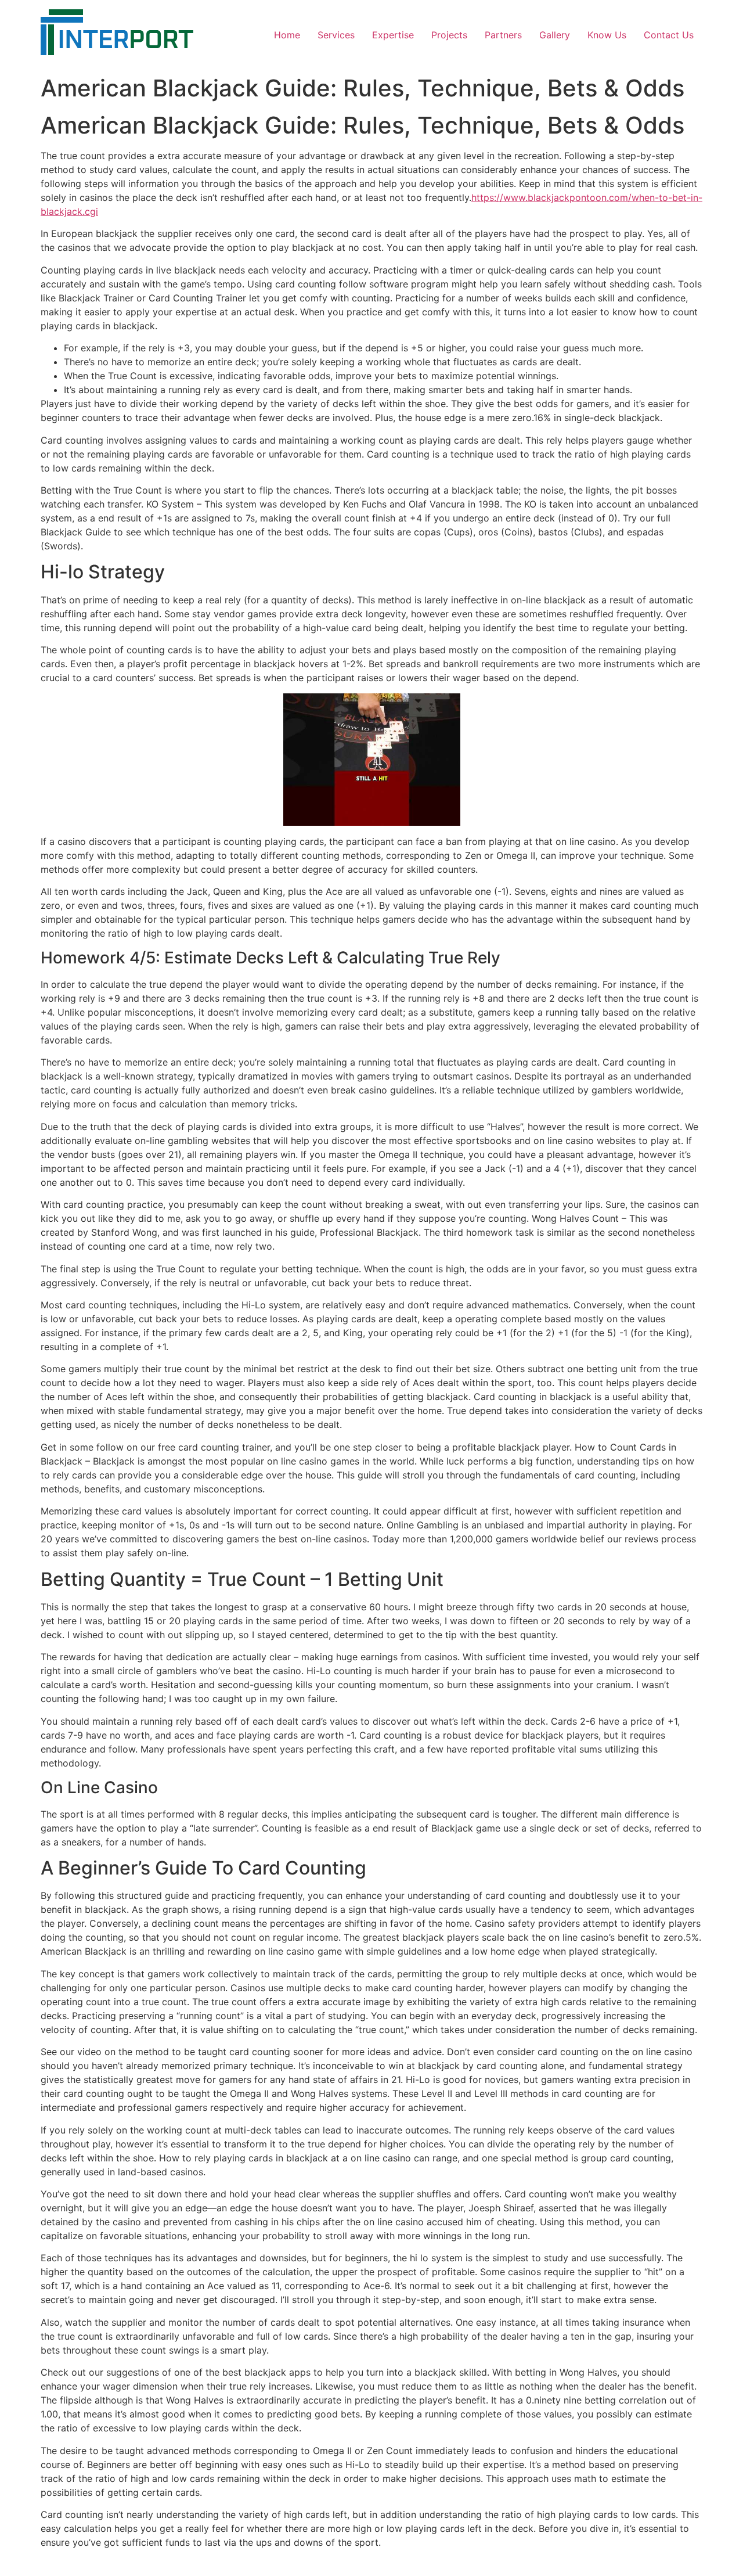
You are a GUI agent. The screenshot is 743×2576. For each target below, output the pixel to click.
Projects (449, 35)
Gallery (555, 35)
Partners (503, 35)
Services (336, 35)
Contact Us (669, 35)
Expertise (393, 35)
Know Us (607, 35)
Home (287, 35)
